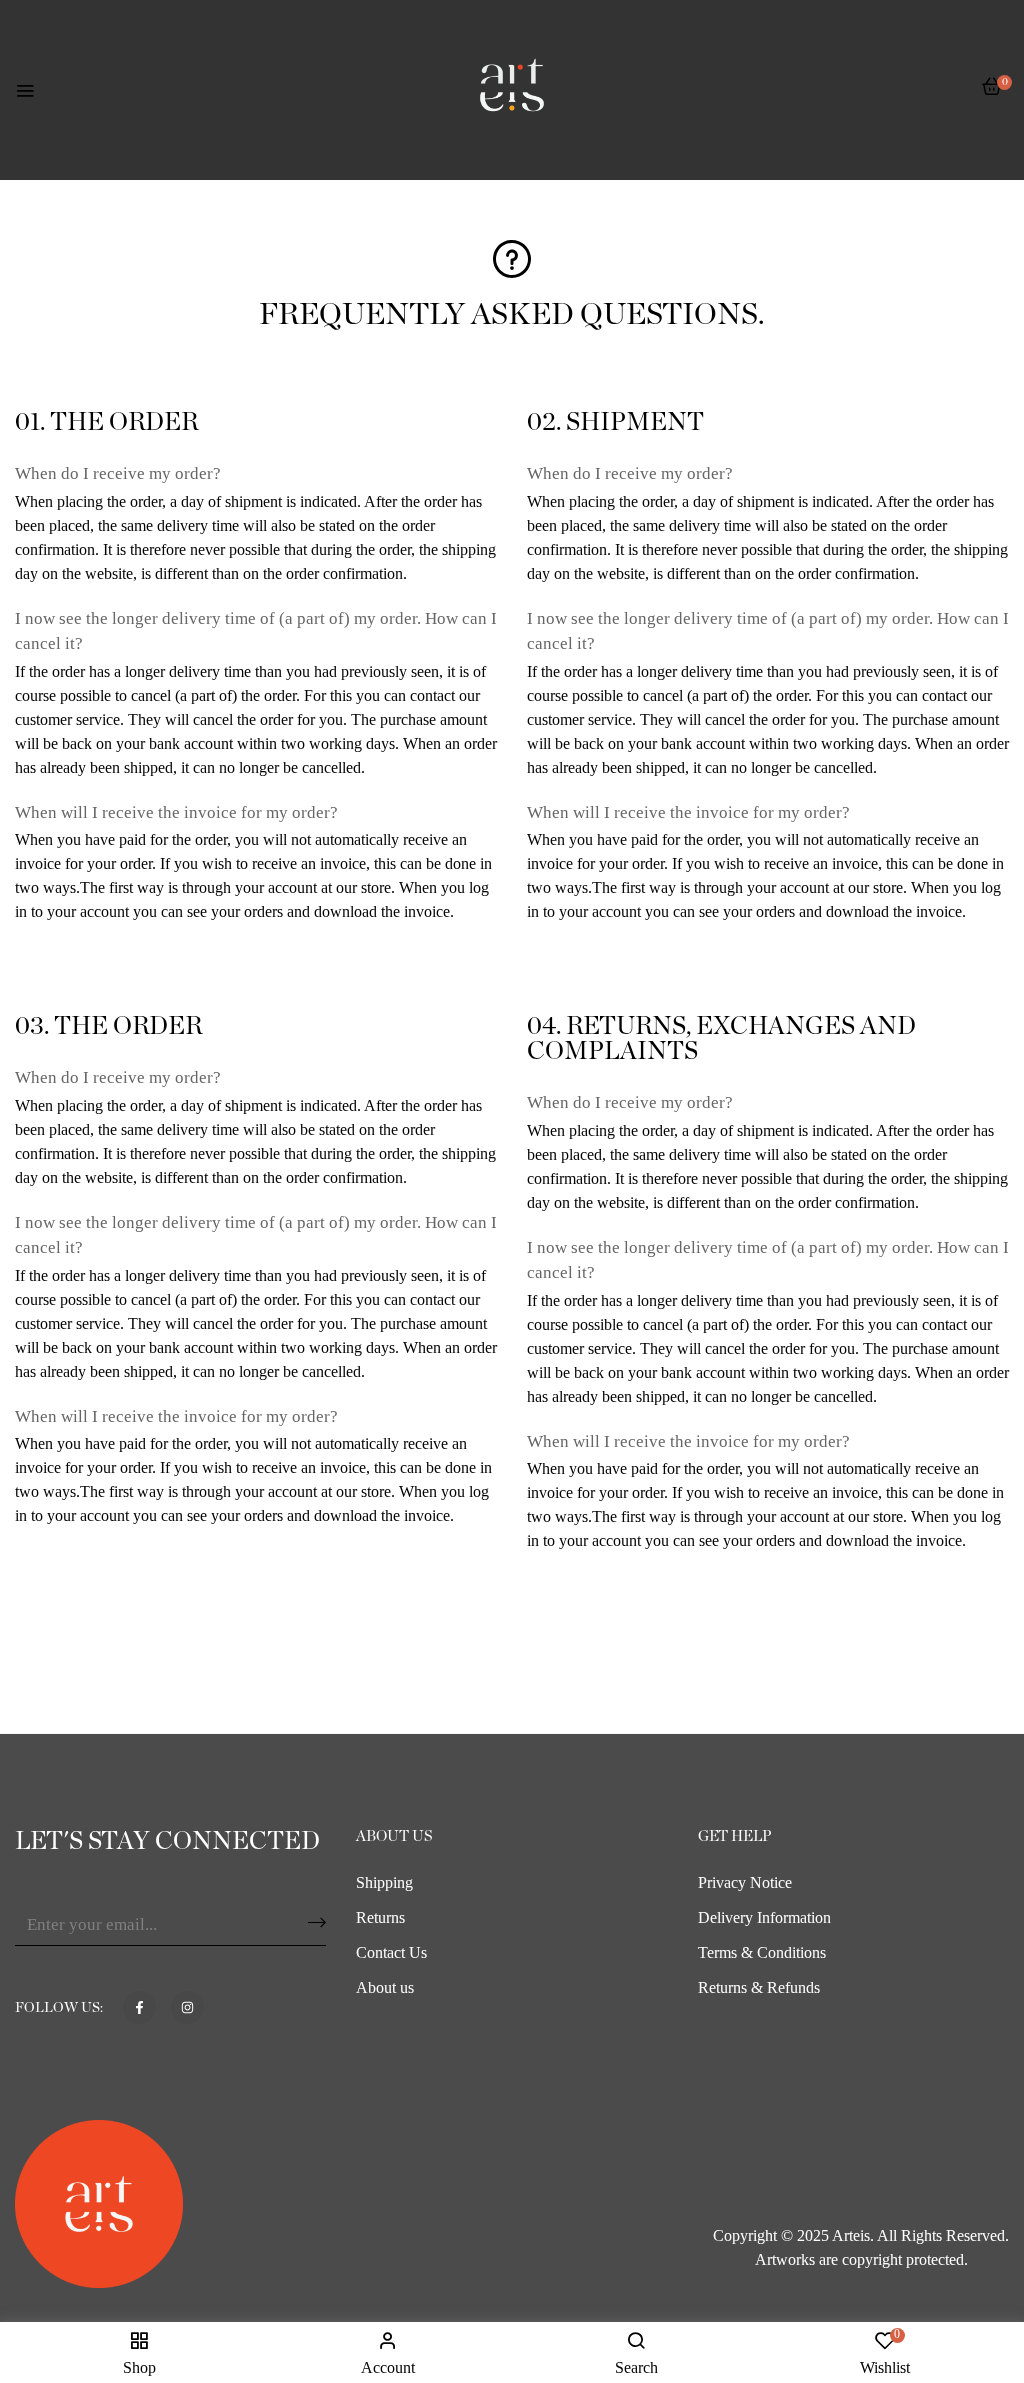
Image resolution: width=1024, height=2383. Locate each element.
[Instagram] (187, 2007)
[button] (992, 96)
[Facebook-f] (139, 2007)
